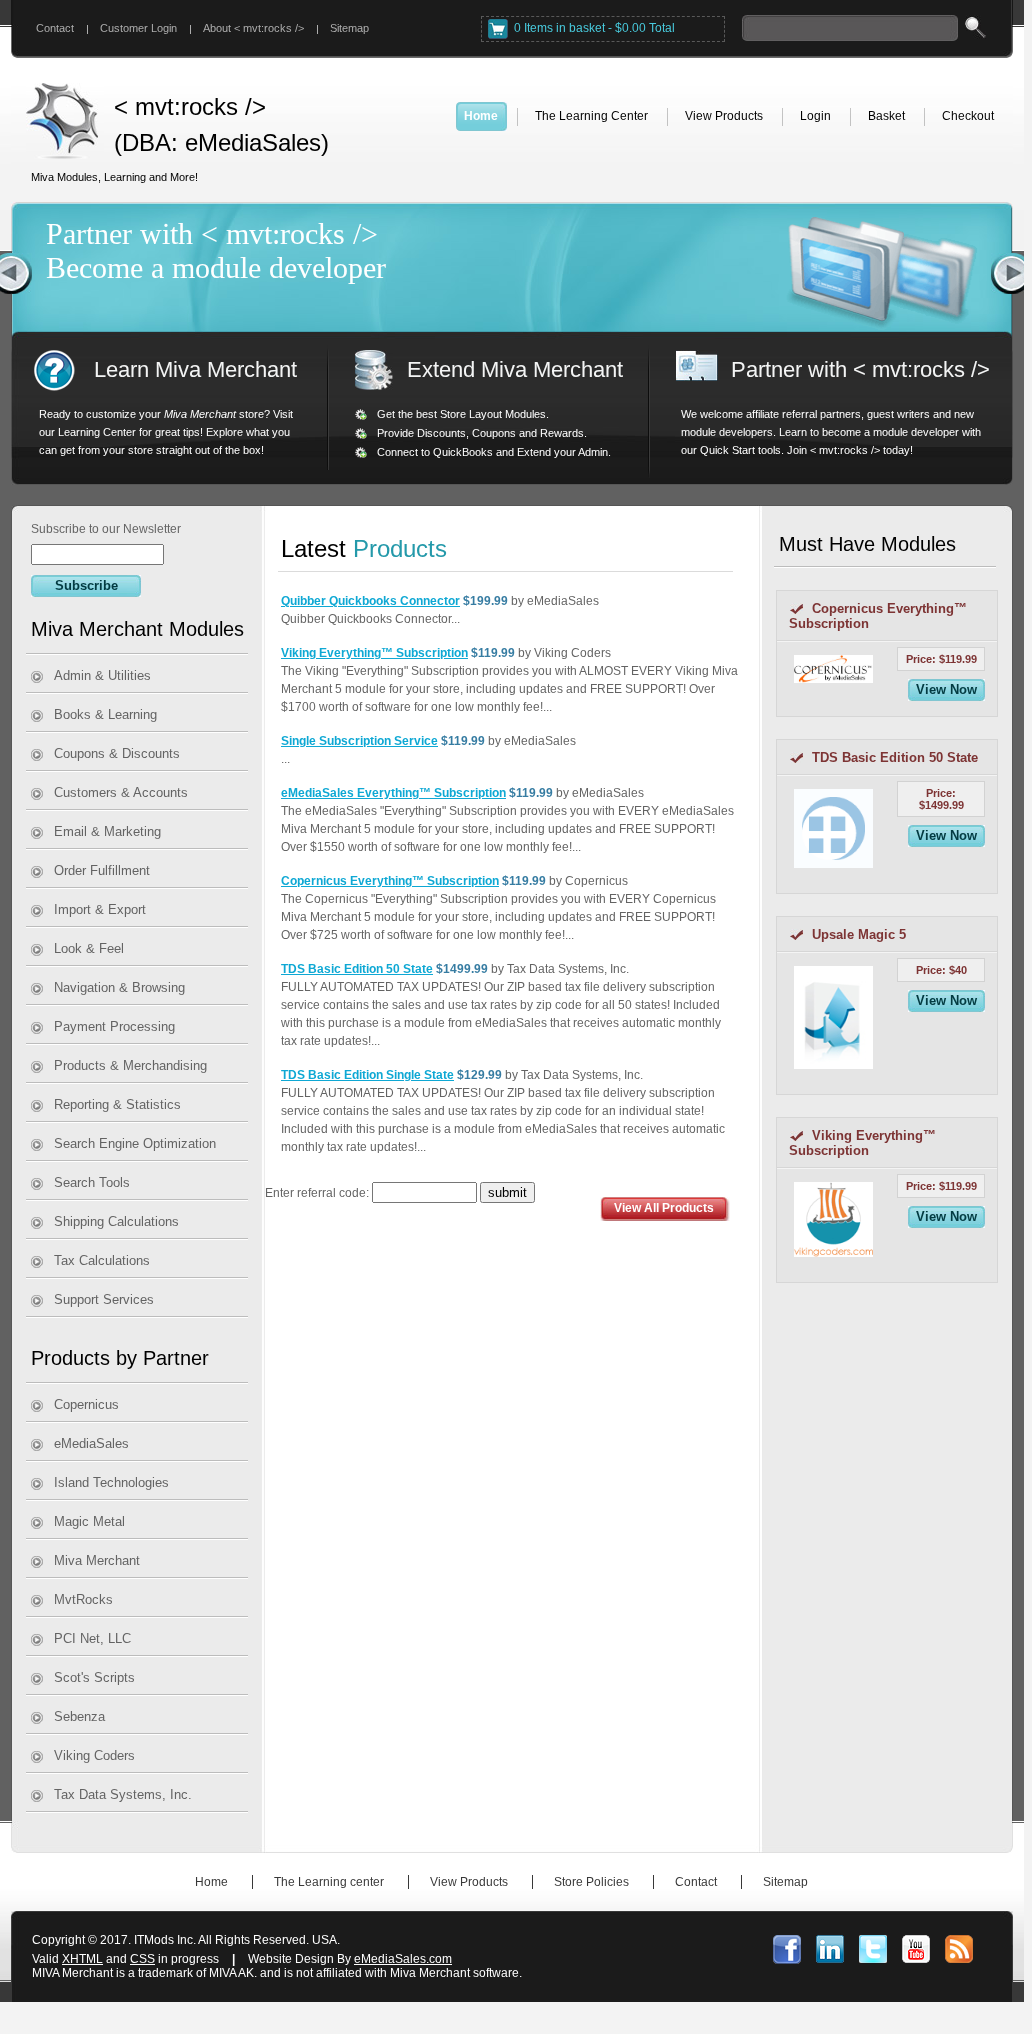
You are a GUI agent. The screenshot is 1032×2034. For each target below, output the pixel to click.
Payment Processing (114, 1026)
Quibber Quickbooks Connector (370, 601)
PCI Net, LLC (92, 1638)
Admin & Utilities (102, 675)
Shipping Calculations (116, 1221)
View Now (946, 689)
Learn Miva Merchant (195, 369)
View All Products (664, 1208)
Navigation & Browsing (119, 987)
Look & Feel (89, 948)
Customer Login (138, 28)
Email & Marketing (107, 831)
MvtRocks (83, 1599)
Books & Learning (105, 714)
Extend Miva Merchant (515, 369)
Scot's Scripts (94, 1677)
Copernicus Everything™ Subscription (390, 881)
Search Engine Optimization (135, 1143)
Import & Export (100, 909)
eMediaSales (91, 1443)
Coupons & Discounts (117, 753)
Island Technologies (111, 1482)
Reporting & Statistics (117, 1104)
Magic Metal (89, 1521)
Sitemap (349, 28)
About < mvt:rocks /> (253, 28)
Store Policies (591, 1882)
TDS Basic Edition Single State (367, 1075)
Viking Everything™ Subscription (374, 653)
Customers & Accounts (121, 792)
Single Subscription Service (359, 741)
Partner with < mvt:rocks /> (860, 369)
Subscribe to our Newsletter (106, 529)
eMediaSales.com (403, 1959)
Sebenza (79, 1716)
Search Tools (92, 1182)
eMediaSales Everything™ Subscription (393, 793)
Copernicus (86, 1404)
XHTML (82, 1959)
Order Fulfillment (102, 870)
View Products (469, 1882)
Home (211, 1882)
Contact (55, 28)
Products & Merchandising (130, 1065)
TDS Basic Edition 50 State (357, 969)
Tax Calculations (102, 1260)
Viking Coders (94, 1755)
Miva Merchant (97, 1560)
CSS (142, 1959)
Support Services (104, 1299)
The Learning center (329, 1882)
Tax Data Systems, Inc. (123, 1794)
